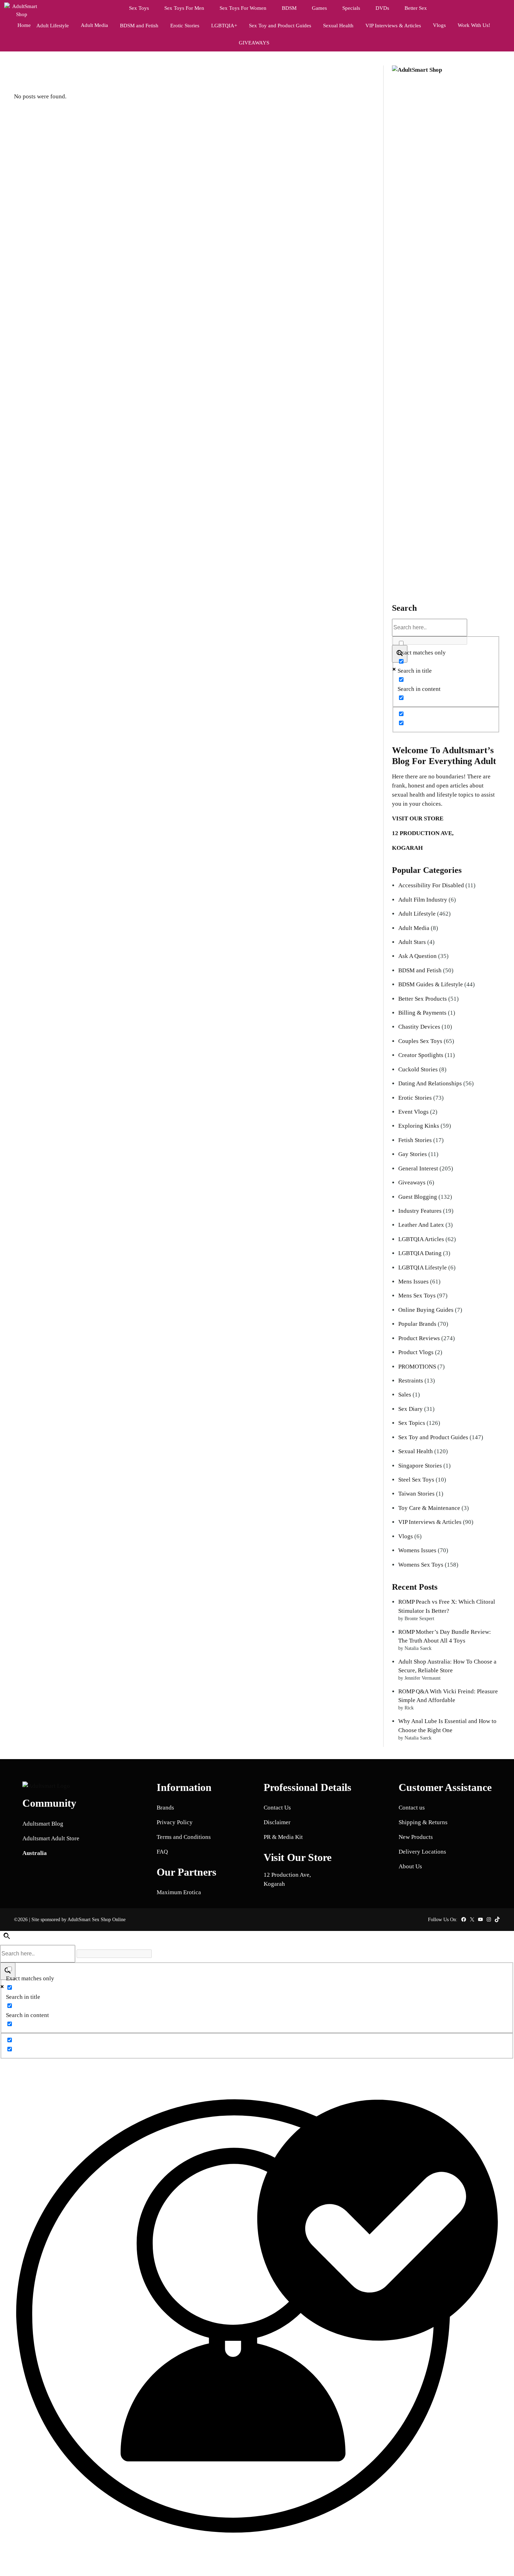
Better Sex (416, 8)
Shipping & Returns (423, 1822)
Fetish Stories (415, 1140)
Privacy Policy (175, 1822)
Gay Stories (413, 1154)
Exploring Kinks (419, 1126)
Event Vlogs (413, 1112)
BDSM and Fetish (420, 970)
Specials (351, 8)
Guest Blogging (418, 1197)
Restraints (411, 1381)
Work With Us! (474, 25)
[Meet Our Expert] (257, 2317)
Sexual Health (416, 1451)
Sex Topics (412, 1423)
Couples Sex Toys (420, 1041)
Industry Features (420, 1211)
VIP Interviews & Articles (430, 1522)
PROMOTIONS (417, 1367)
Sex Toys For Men (184, 8)
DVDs (382, 8)
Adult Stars (412, 942)
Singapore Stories (420, 1466)
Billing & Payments (422, 1013)
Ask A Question (417, 956)
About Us (410, 1866)
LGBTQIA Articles (421, 1239)
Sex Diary (411, 1409)
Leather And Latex (421, 1225)
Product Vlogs (416, 1352)
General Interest (418, 1168)
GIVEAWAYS (254, 43)
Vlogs (439, 25)
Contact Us (277, 1808)
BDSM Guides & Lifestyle (431, 984)
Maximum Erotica (179, 1892)
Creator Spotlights (421, 1055)
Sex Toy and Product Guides (433, 1437)
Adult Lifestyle (417, 914)
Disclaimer (277, 1822)
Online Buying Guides (426, 1310)
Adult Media (94, 25)
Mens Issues (413, 1282)
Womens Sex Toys (421, 1565)
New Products (416, 1837)
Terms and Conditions (184, 1837)
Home (24, 25)
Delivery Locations (422, 1852)
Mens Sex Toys (417, 1296)
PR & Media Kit (283, 1837)
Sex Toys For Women (243, 8)
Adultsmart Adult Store (51, 1838)
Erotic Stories (415, 1098)
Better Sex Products (423, 999)
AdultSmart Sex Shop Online (97, 1919)
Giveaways (412, 1182)
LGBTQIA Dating (420, 1253)
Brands (165, 1808)
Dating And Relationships (430, 1083)
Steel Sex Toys (416, 1480)
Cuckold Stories (418, 1069)
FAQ (162, 1852)
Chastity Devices (419, 1027)
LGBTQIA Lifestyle (423, 1268)
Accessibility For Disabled (431, 885)
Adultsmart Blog (43, 1824)
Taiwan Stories (416, 1494)
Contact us (412, 1808)
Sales (405, 1395)
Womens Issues (417, 1550)
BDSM (289, 8)
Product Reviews (419, 1338)
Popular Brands (417, 1324)
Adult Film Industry (423, 900)
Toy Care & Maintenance (429, 1508)
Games (319, 8)
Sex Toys (139, 8)
